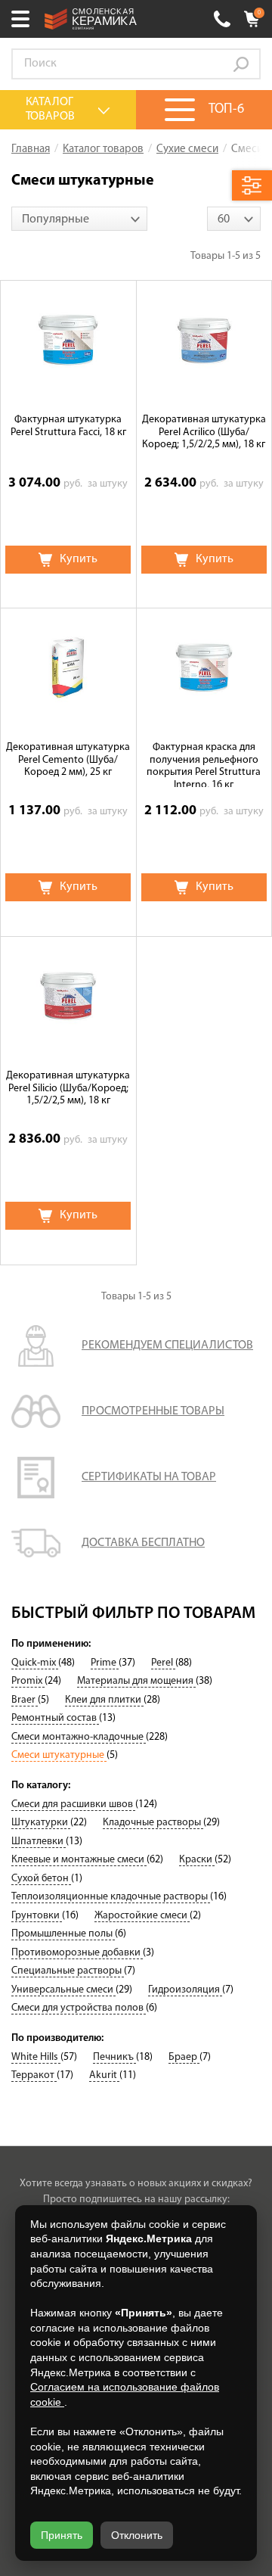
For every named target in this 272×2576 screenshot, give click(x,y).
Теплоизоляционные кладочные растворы (111, 1897)
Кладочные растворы (153, 1823)
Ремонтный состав (55, 1718)
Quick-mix (35, 1663)
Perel (163, 1663)
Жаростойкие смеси (142, 1916)
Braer (25, 1700)
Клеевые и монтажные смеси (79, 1860)
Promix (28, 1681)
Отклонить (137, 2535)
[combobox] (79, 219)
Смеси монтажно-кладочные (79, 1737)
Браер (184, 2057)
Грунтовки (37, 1916)
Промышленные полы (63, 1934)
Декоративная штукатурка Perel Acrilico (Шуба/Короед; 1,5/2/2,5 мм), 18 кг (204, 432)
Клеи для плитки (104, 1700)
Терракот (34, 2075)
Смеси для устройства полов (79, 2008)
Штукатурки (41, 1823)
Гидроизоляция (185, 1990)
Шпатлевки (39, 1842)
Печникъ (114, 2057)
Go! (241, 64)
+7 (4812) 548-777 (222, 19)
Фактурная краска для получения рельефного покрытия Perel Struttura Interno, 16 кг (204, 764)
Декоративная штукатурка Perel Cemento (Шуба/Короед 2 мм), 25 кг (68, 760)
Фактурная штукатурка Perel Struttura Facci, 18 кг (68, 426)
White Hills (36, 2057)
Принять (62, 2535)
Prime (105, 1663)
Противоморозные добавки (77, 1953)
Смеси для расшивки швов (73, 1804)
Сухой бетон (41, 1879)
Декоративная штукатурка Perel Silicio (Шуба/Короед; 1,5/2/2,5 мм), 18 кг (68, 1089)
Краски (197, 1860)
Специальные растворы (68, 1971)
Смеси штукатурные (59, 1755)
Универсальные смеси (63, 1990)
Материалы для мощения (136, 1681)
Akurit (104, 2075)
